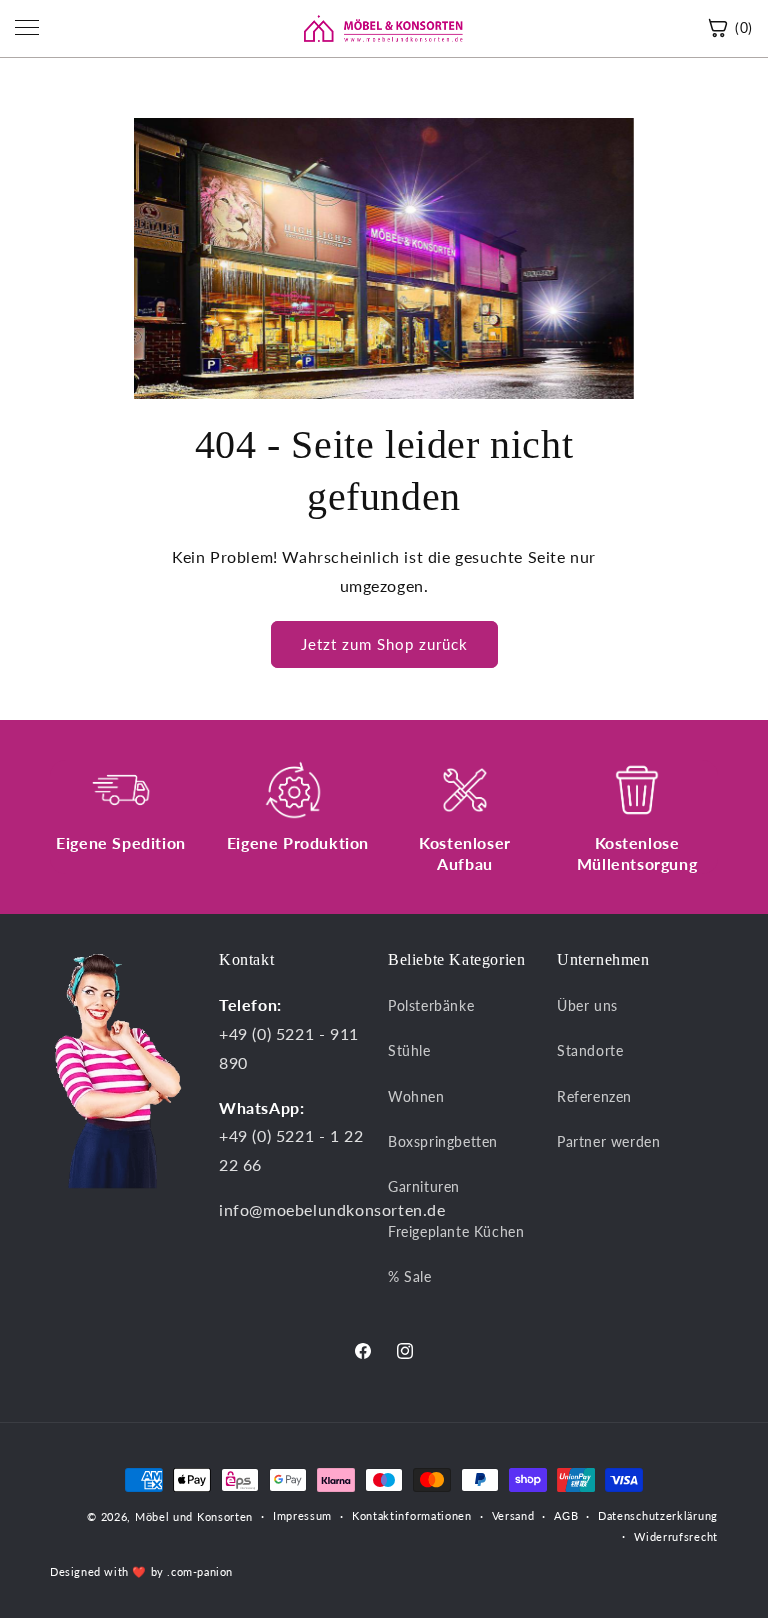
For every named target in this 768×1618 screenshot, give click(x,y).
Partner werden (608, 1141)
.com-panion (200, 1571)
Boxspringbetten (443, 1141)
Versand (513, 1515)
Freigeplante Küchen (456, 1231)
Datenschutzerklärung (658, 1515)
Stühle (409, 1050)
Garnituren (424, 1186)
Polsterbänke (431, 1005)
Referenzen (594, 1096)
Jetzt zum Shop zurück (384, 644)
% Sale (410, 1276)
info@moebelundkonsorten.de (332, 1209)
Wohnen (416, 1096)
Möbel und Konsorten (194, 1516)
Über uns (587, 1005)
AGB (566, 1515)
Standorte (590, 1050)
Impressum (302, 1515)
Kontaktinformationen (412, 1515)
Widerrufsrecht (676, 1536)
